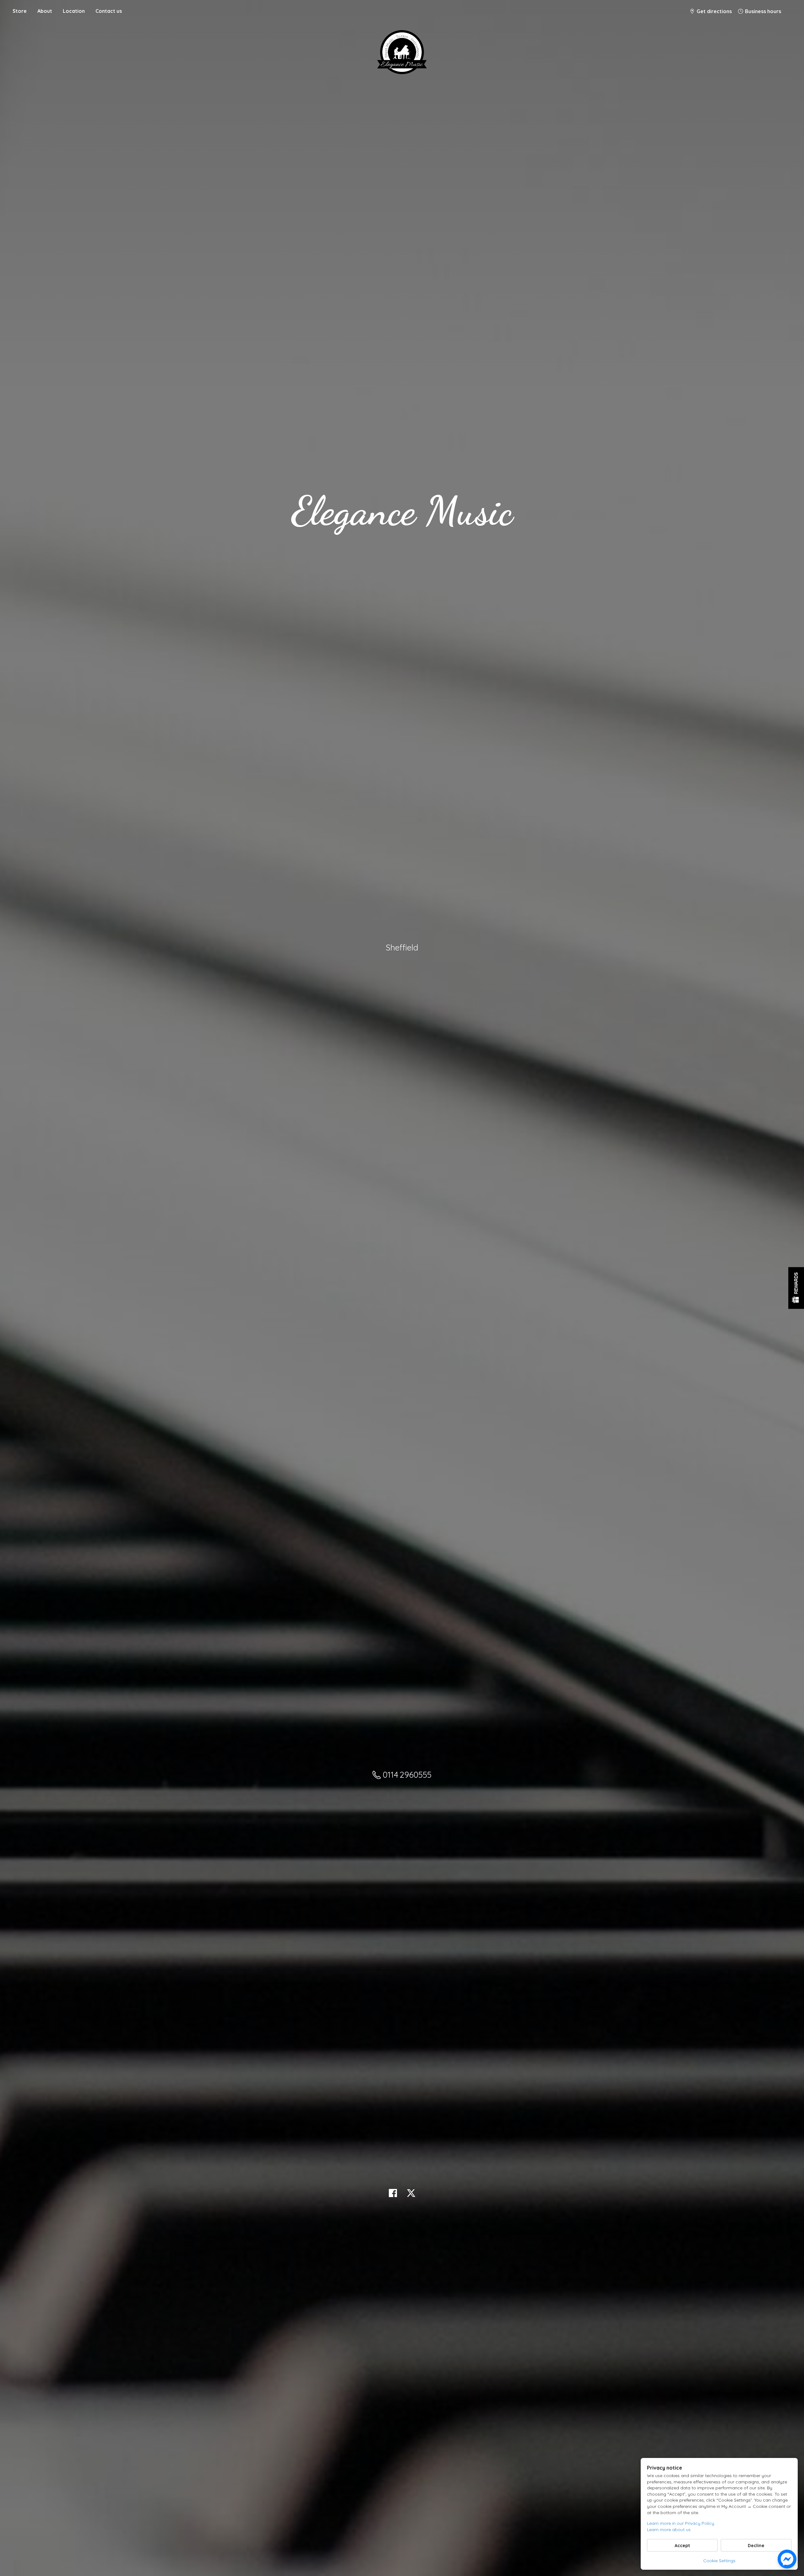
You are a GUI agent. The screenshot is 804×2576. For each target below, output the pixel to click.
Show (796, 1288)
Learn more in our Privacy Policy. (681, 2523)
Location (74, 11)
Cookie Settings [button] (719, 2561)
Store (20, 11)
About (45, 11)
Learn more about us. (669, 2530)
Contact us (109, 11)
